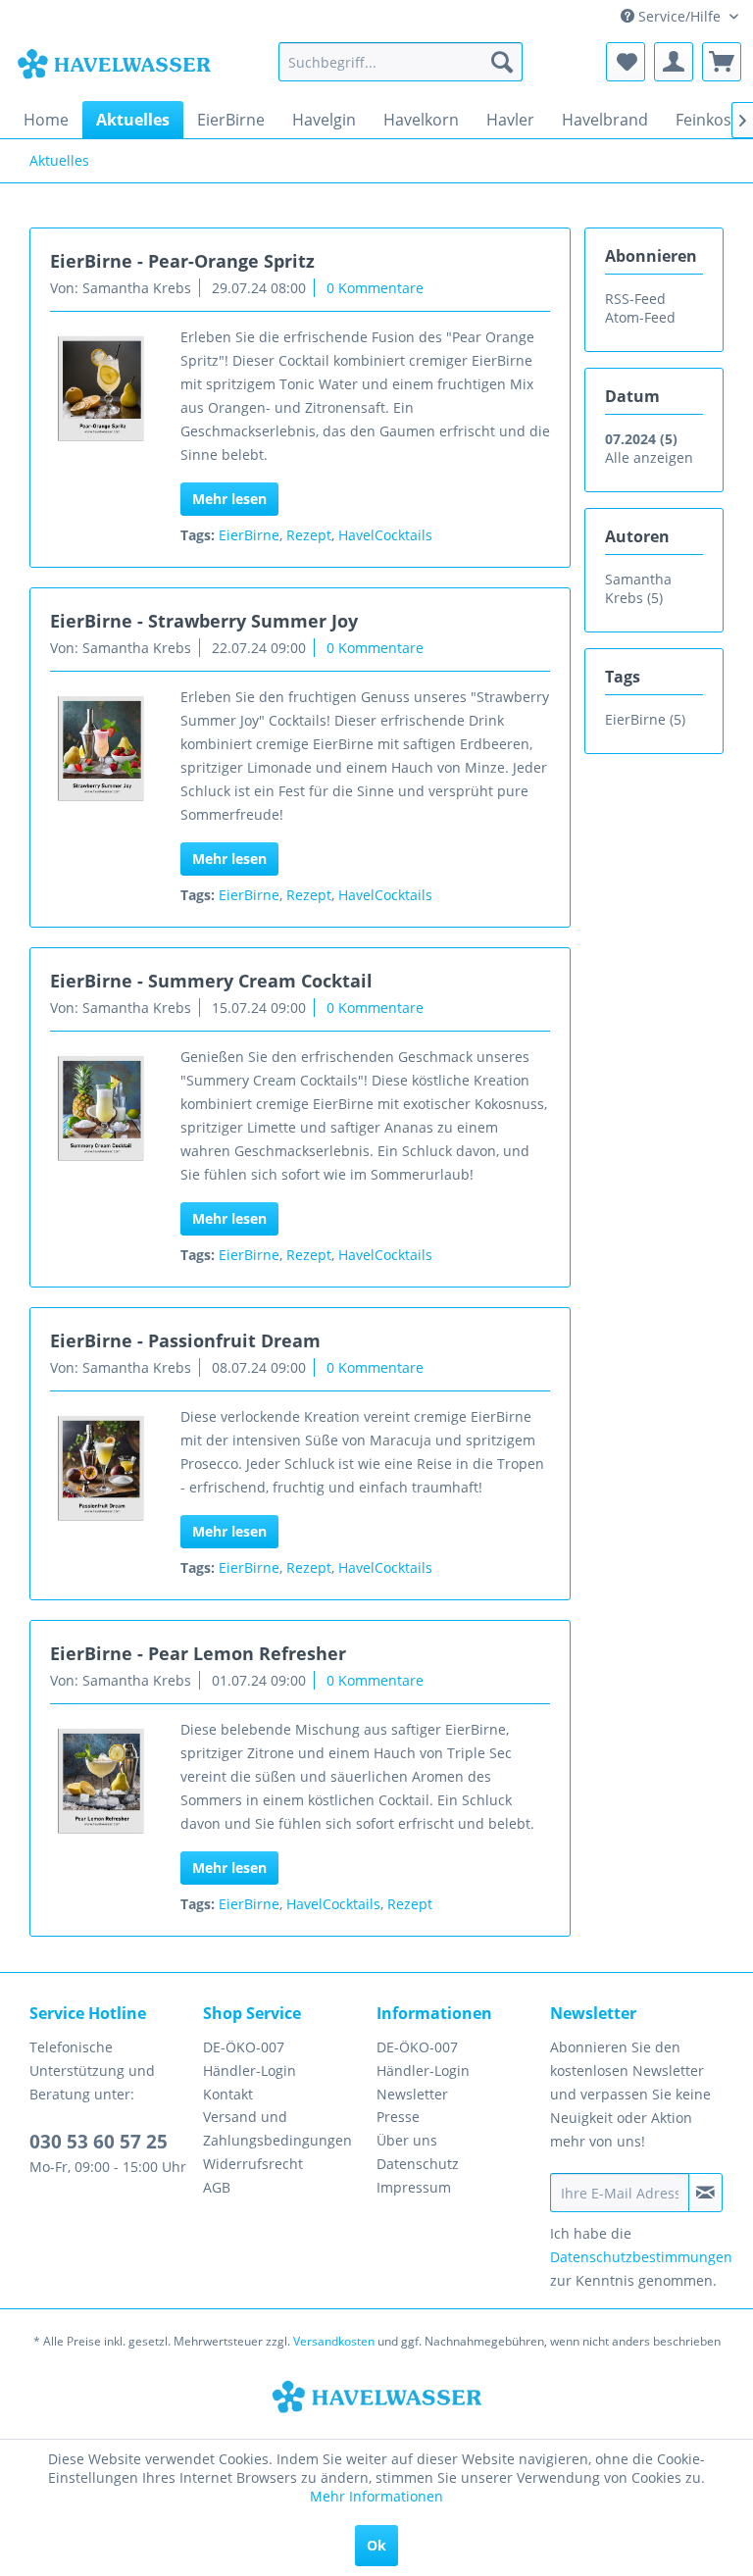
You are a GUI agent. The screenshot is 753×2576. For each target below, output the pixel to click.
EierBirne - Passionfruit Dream (185, 1340)
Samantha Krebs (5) (638, 588)
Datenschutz (418, 2164)
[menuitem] (401, 62)
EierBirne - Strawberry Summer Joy (204, 621)
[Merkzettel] (626, 62)
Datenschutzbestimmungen (641, 2257)
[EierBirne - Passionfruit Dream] (100, 1469)
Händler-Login (250, 2071)
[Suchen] (502, 62)
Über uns (407, 2140)
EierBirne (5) (645, 719)
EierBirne (249, 535)
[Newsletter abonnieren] (705, 2193)
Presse (398, 2117)
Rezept (309, 535)
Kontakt (228, 2094)
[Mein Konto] (674, 62)
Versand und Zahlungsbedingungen (277, 2128)
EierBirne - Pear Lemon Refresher (198, 1653)
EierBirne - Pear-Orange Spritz (182, 261)
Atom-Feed (640, 317)
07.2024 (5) (641, 439)
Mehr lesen (229, 499)
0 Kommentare (375, 288)
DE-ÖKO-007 (244, 2047)
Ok (376, 2545)
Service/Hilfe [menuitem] (679, 16)
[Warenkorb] (722, 62)
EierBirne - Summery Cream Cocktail (211, 981)
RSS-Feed (635, 299)
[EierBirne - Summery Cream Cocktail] (100, 1109)
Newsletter (412, 2094)
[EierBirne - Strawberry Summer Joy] (100, 749)
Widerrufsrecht (253, 2164)
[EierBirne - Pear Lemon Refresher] (100, 1782)
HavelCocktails (385, 535)
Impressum (414, 2187)
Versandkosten (334, 2341)
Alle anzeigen (649, 457)
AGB (217, 2187)
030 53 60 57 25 (99, 2142)
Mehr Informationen (376, 2496)
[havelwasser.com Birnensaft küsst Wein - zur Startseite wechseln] (114, 67)
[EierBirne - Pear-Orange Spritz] (100, 389)
